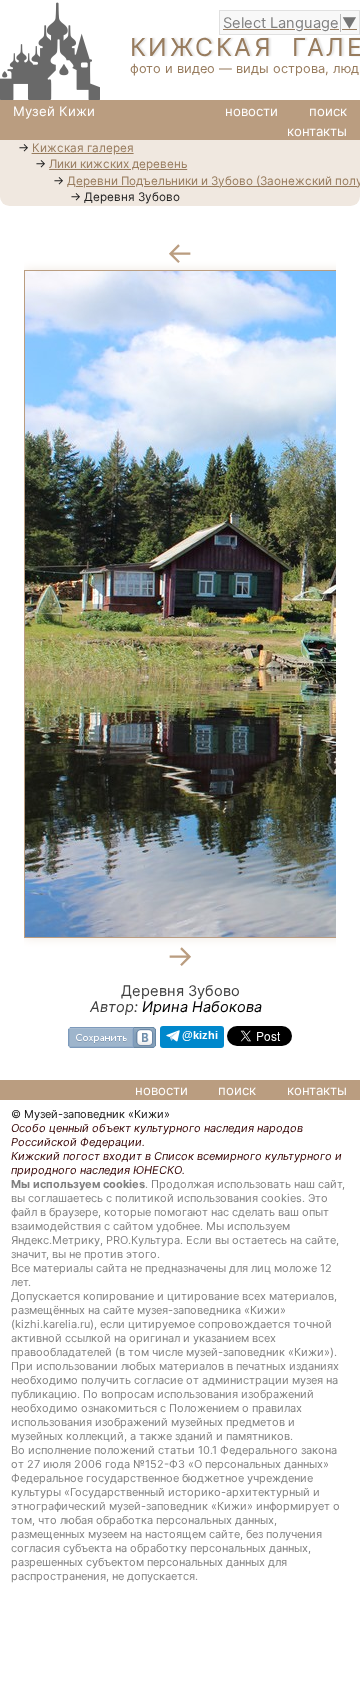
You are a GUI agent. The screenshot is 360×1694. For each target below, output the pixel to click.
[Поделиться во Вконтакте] (112, 1035)
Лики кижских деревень (118, 164)
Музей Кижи (54, 111)
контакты (317, 131)
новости (251, 111)
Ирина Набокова (202, 1007)
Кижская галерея (83, 148)
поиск (328, 111)
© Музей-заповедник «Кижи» (90, 1114)
